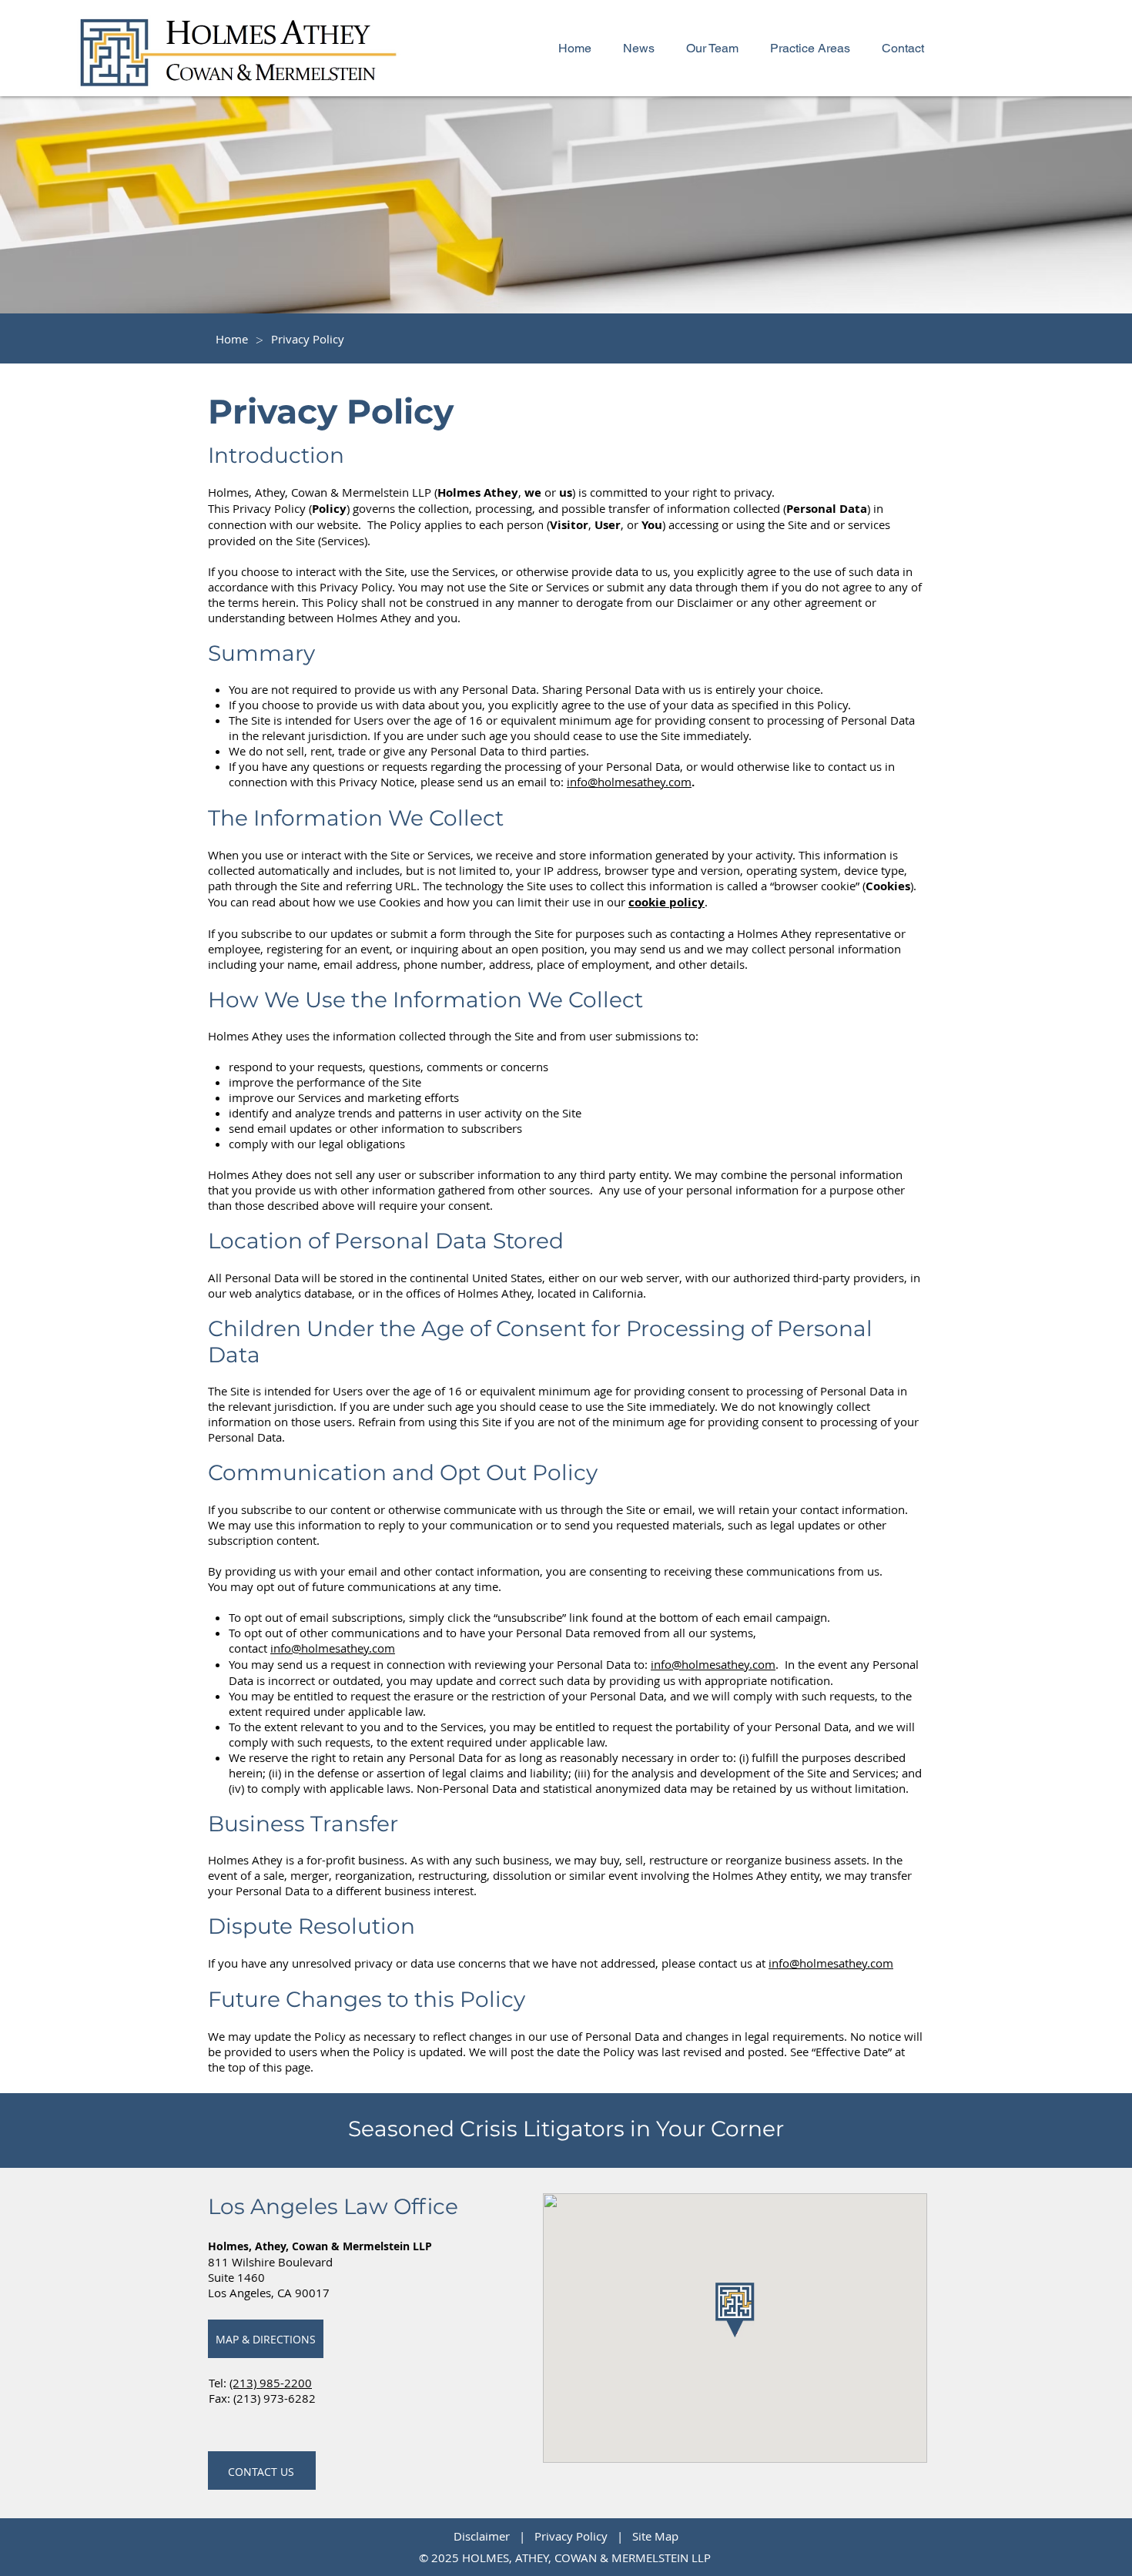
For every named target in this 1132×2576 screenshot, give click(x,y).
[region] (266, 2339)
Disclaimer (485, 2536)
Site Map (655, 2536)
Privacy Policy (574, 2536)
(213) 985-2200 (271, 2383)
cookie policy (666, 902)
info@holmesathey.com (333, 1648)
